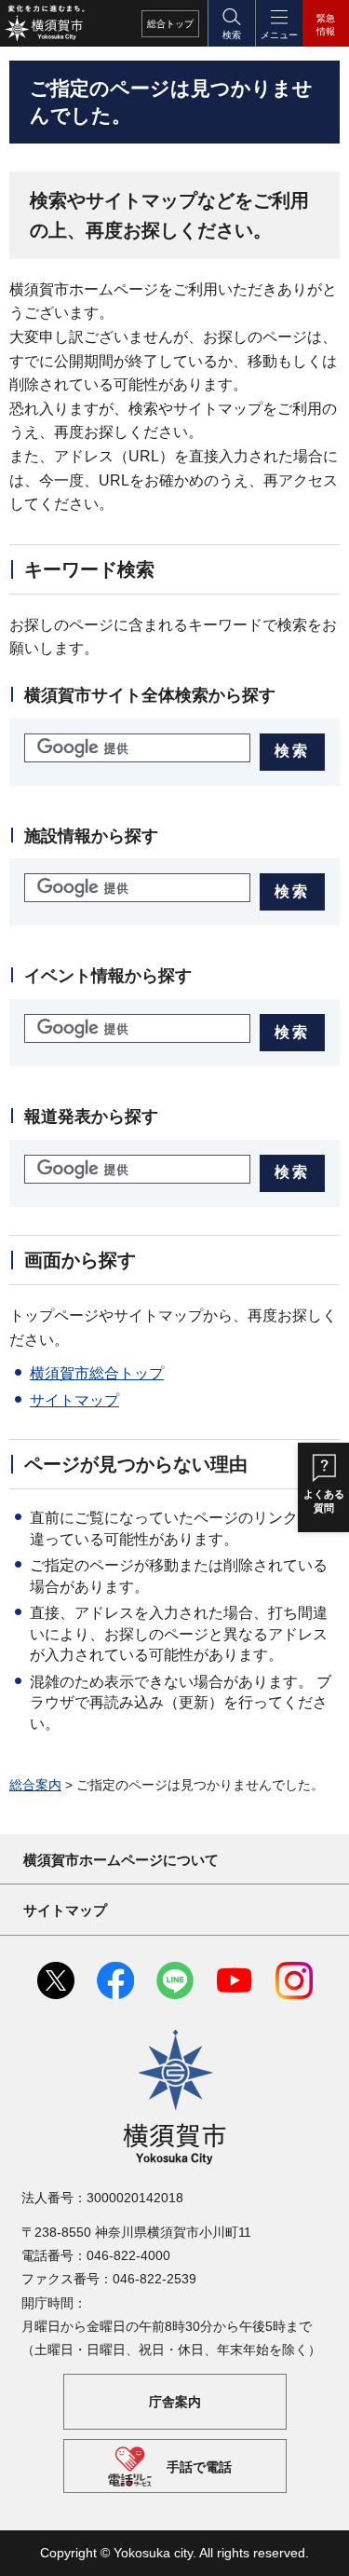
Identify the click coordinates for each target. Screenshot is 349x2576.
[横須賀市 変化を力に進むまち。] (45, 23)
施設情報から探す (91, 836)
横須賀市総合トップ (97, 1373)
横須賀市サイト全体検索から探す (150, 695)
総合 (170, 24)
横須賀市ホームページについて (121, 1860)
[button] (231, 23)
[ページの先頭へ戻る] (321, 2548)
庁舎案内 (175, 2402)
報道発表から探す (91, 1117)
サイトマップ (74, 1400)
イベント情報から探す (108, 976)
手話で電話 (199, 2467)
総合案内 (35, 1785)
